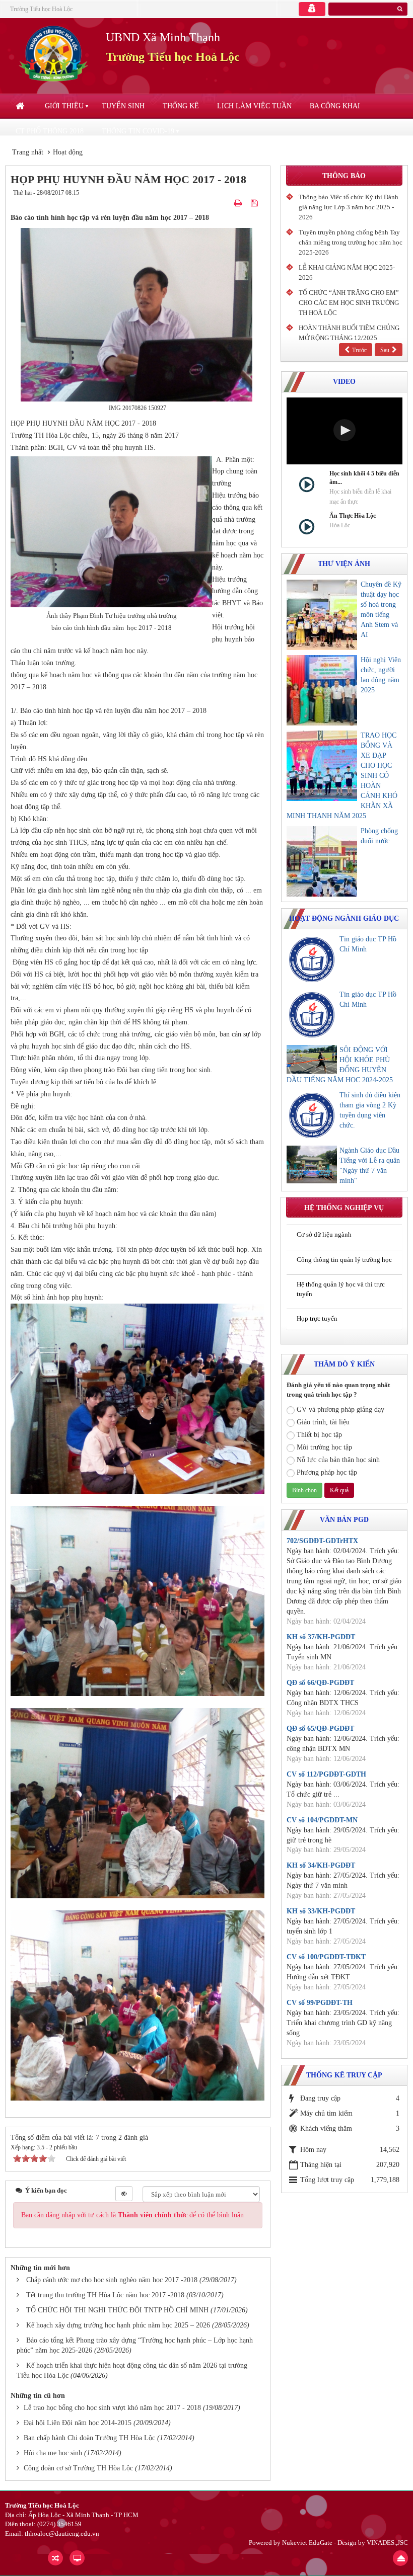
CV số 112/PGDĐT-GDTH (326, 1774)
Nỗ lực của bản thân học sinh (338, 1460)
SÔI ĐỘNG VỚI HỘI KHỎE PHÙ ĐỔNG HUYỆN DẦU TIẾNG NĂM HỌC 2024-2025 (340, 1065)
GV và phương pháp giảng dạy (340, 1410)
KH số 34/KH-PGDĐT (321, 1865)
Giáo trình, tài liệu (323, 1422)
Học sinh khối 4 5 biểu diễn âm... (364, 478)
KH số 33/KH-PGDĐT (321, 1911)
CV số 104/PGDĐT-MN (322, 1820)
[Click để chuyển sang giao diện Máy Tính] (77, 2558)
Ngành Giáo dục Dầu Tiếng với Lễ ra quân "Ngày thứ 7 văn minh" (370, 1165)
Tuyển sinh (123, 106)
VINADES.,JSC (387, 2543)
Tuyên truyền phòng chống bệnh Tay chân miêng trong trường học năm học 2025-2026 (351, 242)
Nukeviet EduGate (307, 2543)
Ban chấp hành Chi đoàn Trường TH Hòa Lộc (89, 2438)
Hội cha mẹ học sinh (53, 2453)
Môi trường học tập (324, 1447)
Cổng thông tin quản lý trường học (344, 1260)
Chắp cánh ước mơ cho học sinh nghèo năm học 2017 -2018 (112, 2280)
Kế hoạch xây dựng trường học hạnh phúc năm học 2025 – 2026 (118, 2325)
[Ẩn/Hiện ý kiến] (124, 2194)
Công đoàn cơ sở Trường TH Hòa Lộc (78, 2468)
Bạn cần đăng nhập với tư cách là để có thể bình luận (132, 2215)
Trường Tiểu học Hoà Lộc (41, 9)
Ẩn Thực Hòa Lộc (353, 516)
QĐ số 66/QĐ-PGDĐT (320, 1683)
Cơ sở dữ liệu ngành (324, 1234)
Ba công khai (335, 106)
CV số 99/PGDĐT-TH (320, 2003)
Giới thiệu (64, 106)
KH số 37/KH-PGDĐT (321, 1637)
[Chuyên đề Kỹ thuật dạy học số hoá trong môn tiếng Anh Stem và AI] (322, 615)
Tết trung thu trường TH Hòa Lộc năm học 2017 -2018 (105, 2295)
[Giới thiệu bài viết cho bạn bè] (226, 203)
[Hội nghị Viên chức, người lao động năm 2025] (322, 690)
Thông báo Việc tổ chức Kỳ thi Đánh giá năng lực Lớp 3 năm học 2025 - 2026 (349, 207)
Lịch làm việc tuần (254, 106)
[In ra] (239, 203)
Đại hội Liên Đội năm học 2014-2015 (78, 2423)
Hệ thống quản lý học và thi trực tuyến (341, 1289)
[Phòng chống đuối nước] (322, 861)
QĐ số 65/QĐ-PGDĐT (320, 1728)
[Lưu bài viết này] (255, 203)
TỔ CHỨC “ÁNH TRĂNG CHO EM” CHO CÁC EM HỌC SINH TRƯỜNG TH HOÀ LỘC (349, 303)
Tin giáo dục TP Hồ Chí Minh (368, 944)
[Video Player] (345, 431)
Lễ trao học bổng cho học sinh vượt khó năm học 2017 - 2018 (112, 2408)
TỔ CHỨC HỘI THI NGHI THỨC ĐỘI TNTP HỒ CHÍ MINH (117, 2310)
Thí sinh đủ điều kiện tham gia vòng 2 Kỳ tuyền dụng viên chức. (370, 1110)
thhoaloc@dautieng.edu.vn (62, 2533)
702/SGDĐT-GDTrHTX (322, 1541)
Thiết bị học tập (319, 1435)
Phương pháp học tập (327, 1472)
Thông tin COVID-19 (138, 131)
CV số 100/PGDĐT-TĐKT (326, 1957)
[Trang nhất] (21, 106)
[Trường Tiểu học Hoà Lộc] (55, 54)
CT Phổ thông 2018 (50, 131)
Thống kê (181, 106)
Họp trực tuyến (317, 1318)
